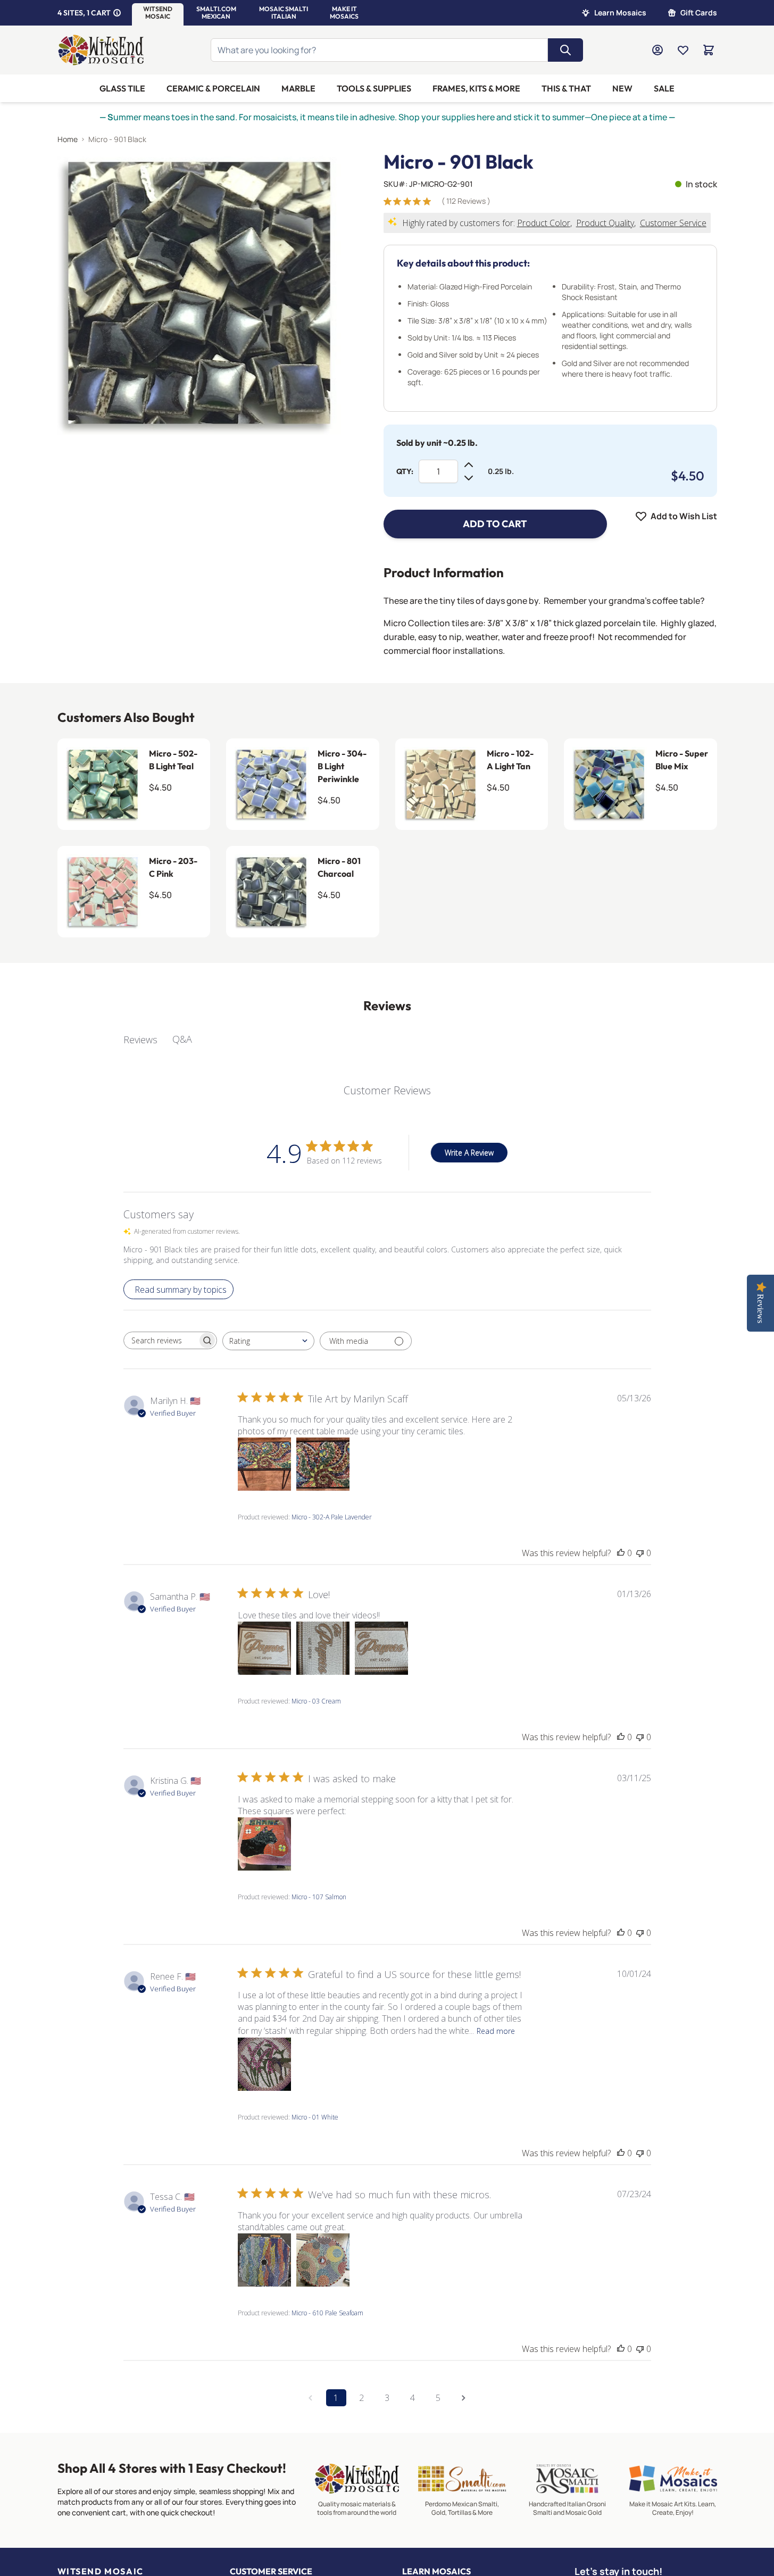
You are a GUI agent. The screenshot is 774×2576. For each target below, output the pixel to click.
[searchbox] (161, 1341)
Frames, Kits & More (476, 88)
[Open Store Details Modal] (117, 13)
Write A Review (469, 1153)
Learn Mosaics (620, 13)
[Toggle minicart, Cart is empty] (709, 50)
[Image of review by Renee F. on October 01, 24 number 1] (264, 2064)
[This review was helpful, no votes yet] (621, 1553)
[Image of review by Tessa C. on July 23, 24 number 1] (264, 2260)
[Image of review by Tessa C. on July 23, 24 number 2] (323, 2260)
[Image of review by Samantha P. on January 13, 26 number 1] (264, 1648)
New (622, 88)
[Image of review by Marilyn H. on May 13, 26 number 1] (264, 1464)
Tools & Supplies (374, 88)
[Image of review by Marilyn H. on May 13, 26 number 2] (323, 1464)
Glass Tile (122, 88)
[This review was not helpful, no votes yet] (640, 1553)
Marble (298, 88)
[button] (158, 13)
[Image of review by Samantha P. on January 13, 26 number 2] (323, 1648)
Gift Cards (699, 13)
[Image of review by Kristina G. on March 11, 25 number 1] (264, 1844)
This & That (566, 88)
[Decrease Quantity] (469, 478)
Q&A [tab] (182, 1039)
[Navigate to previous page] (311, 2398)
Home (68, 139)
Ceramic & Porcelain (213, 88)
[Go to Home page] (101, 50)
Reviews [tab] (140, 1040)
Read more (496, 2031)
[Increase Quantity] (469, 465)
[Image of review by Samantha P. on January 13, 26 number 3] (381, 1648)
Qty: (405, 471)
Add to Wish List (684, 516)
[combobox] (268, 1341)
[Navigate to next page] (464, 2398)
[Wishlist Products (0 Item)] (683, 50)
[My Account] (658, 50)
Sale (664, 88)
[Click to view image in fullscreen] (199, 293)
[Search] (565, 50)
